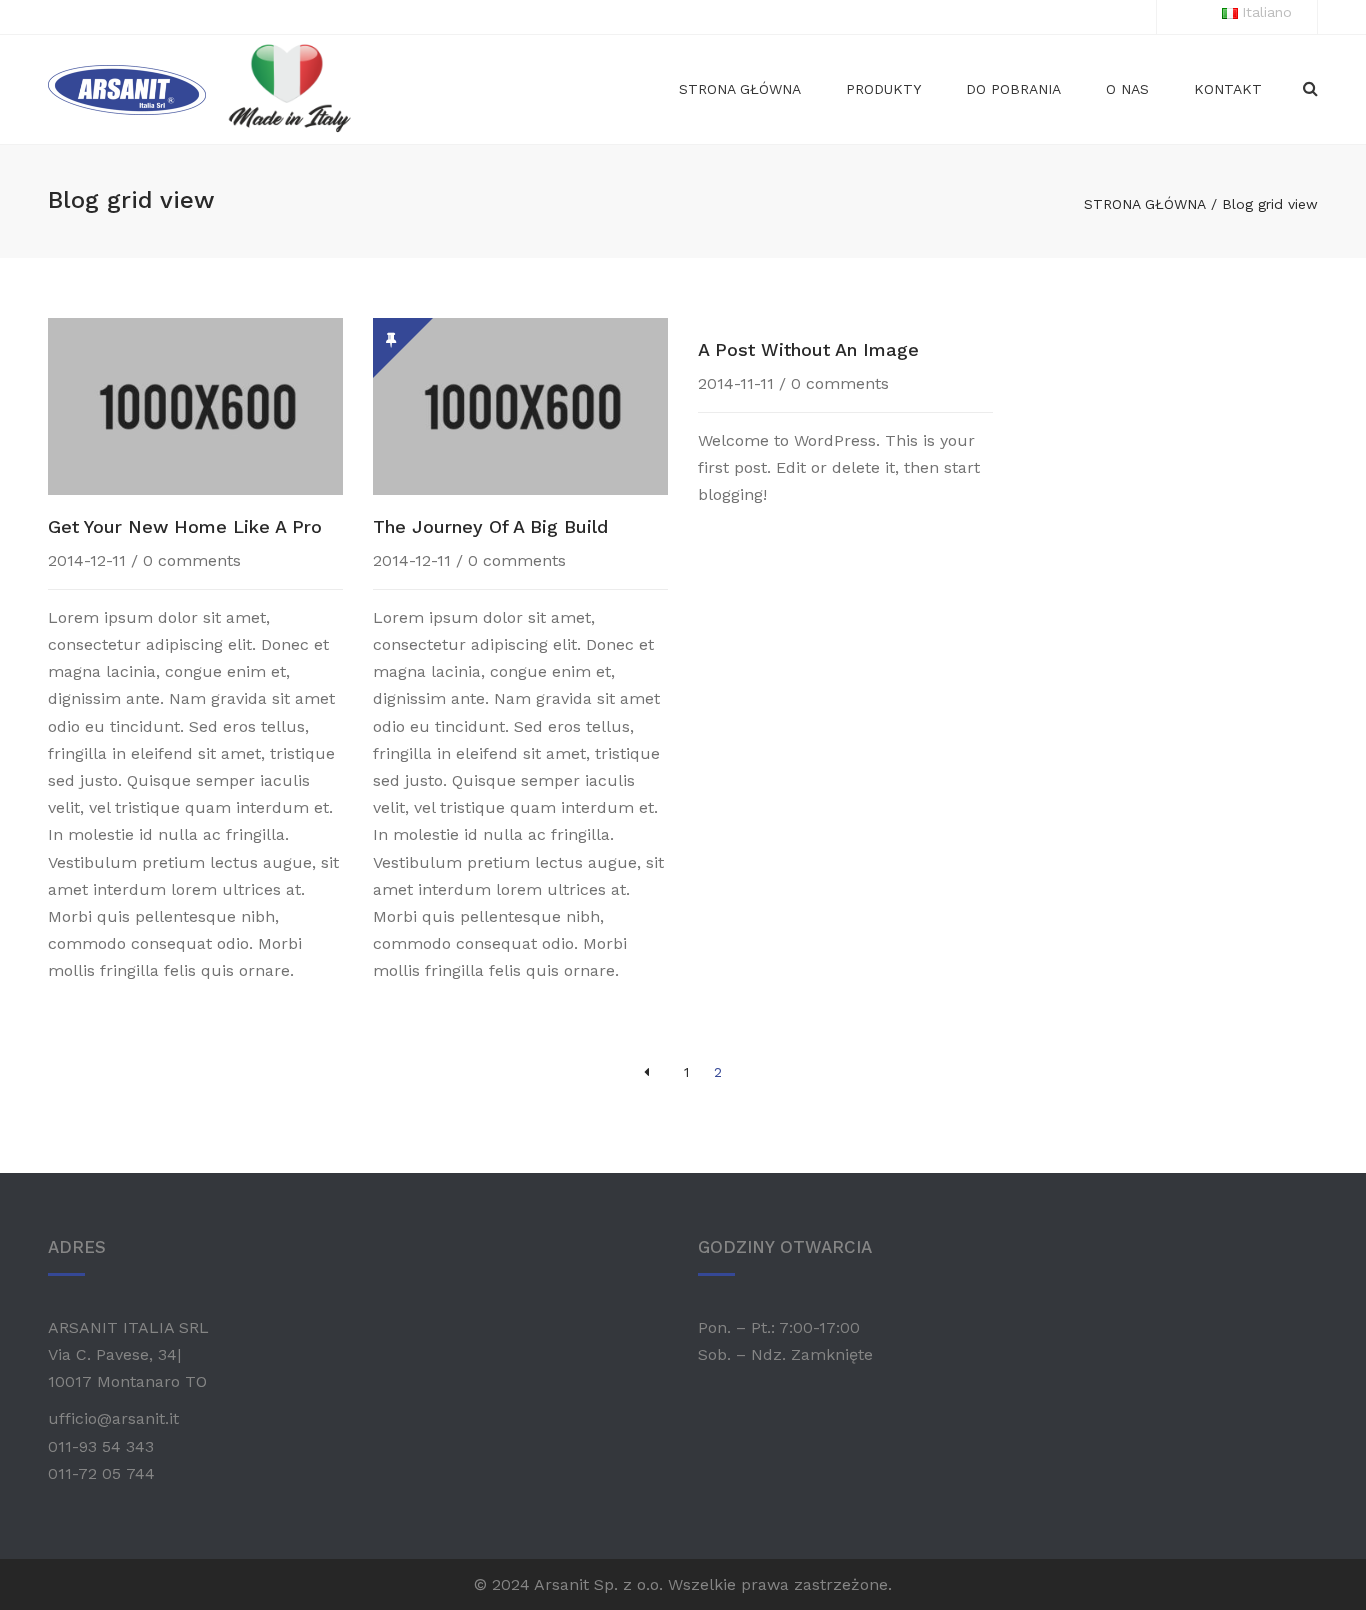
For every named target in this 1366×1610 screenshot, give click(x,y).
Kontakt (1228, 89)
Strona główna (740, 89)
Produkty (883, 89)
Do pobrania (1013, 89)
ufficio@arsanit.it (113, 1418)
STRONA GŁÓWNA (1145, 204)
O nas (1127, 89)
